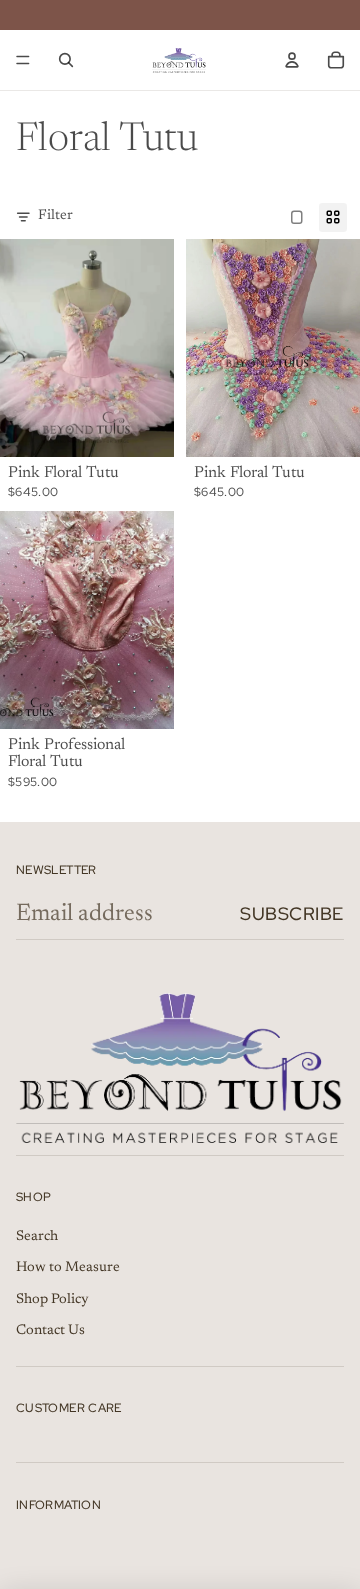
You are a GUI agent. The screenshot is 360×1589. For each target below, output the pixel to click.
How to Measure (68, 1268)
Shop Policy (52, 1300)
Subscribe (292, 913)
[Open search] (66, 60)
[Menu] (23, 60)
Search (37, 1237)
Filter (55, 216)
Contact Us (50, 1331)
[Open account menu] (292, 60)
